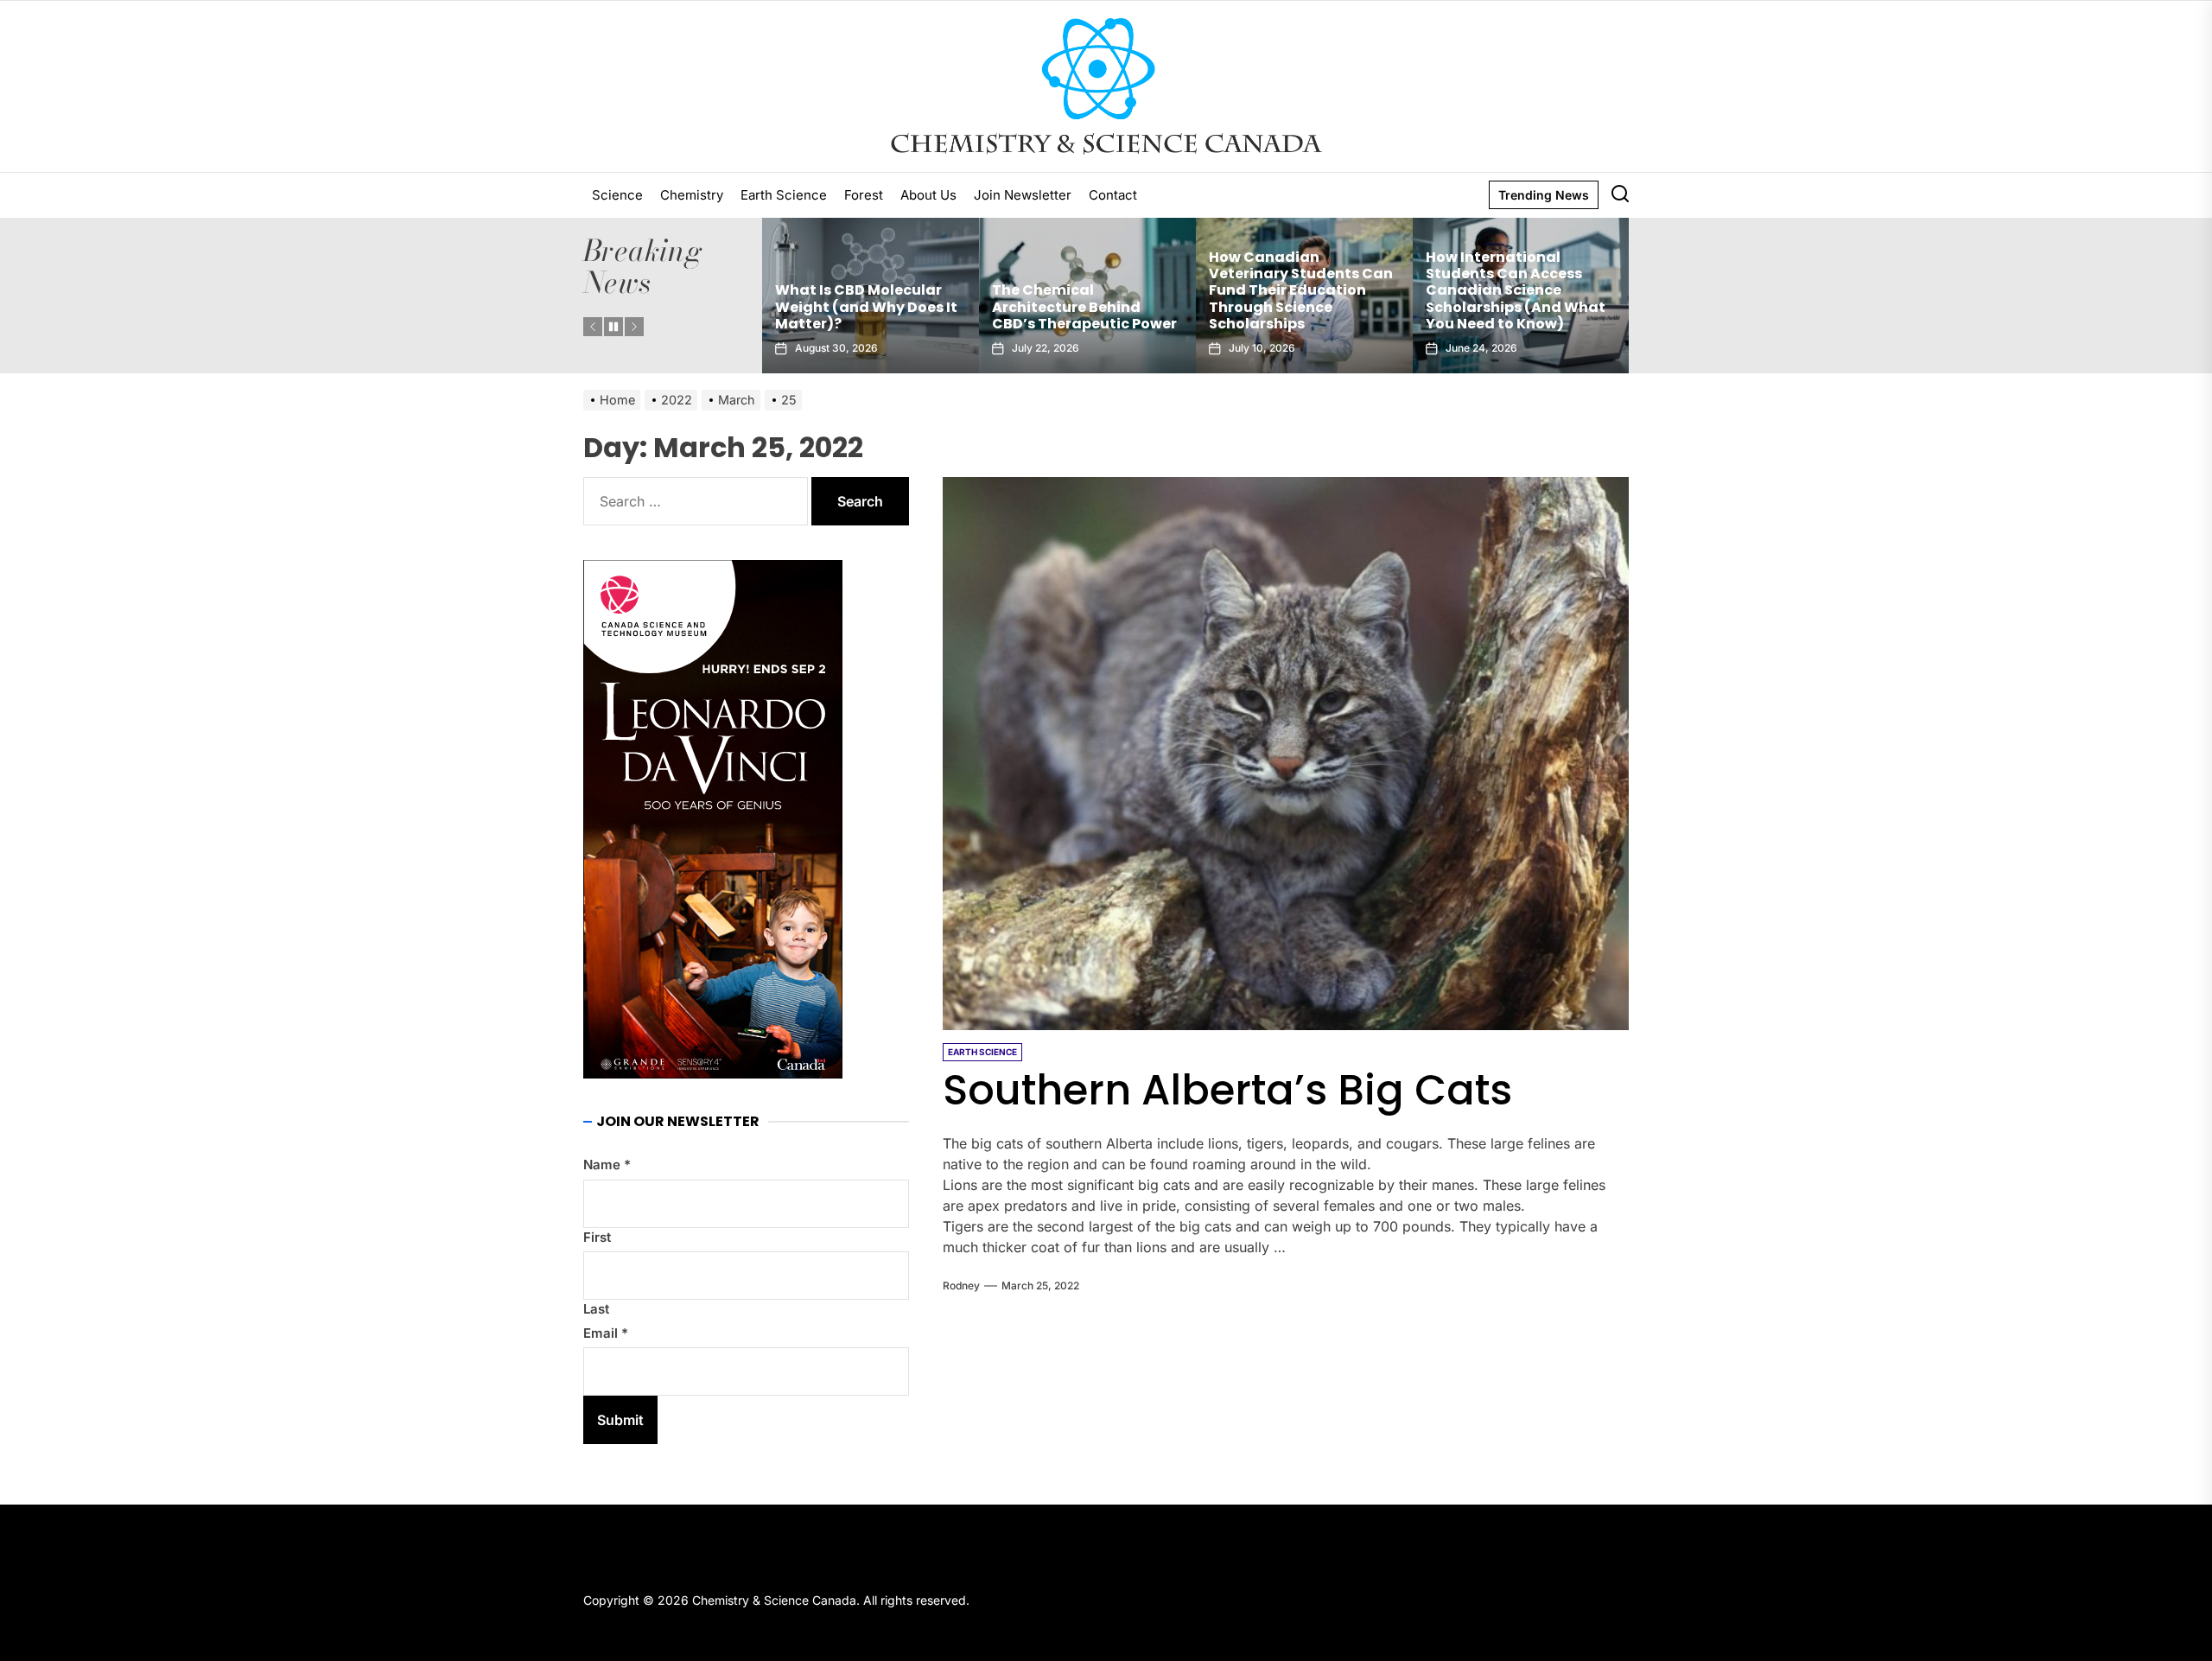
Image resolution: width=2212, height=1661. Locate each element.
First (597, 1237)
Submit (620, 1420)
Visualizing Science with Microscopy (1515, 315)
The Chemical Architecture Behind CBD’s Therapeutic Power (868, 306)
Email (606, 1333)
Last (596, 1309)
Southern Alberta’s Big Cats (1227, 1090)
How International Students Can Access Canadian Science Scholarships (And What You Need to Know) (1299, 290)
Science (617, 195)
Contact (1113, 195)
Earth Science (784, 195)
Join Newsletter (1023, 195)
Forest (864, 195)
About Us (928, 195)
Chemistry (692, 195)
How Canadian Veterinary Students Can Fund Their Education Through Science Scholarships (1084, 290)
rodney (961, 1286)
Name (607, 1165)
